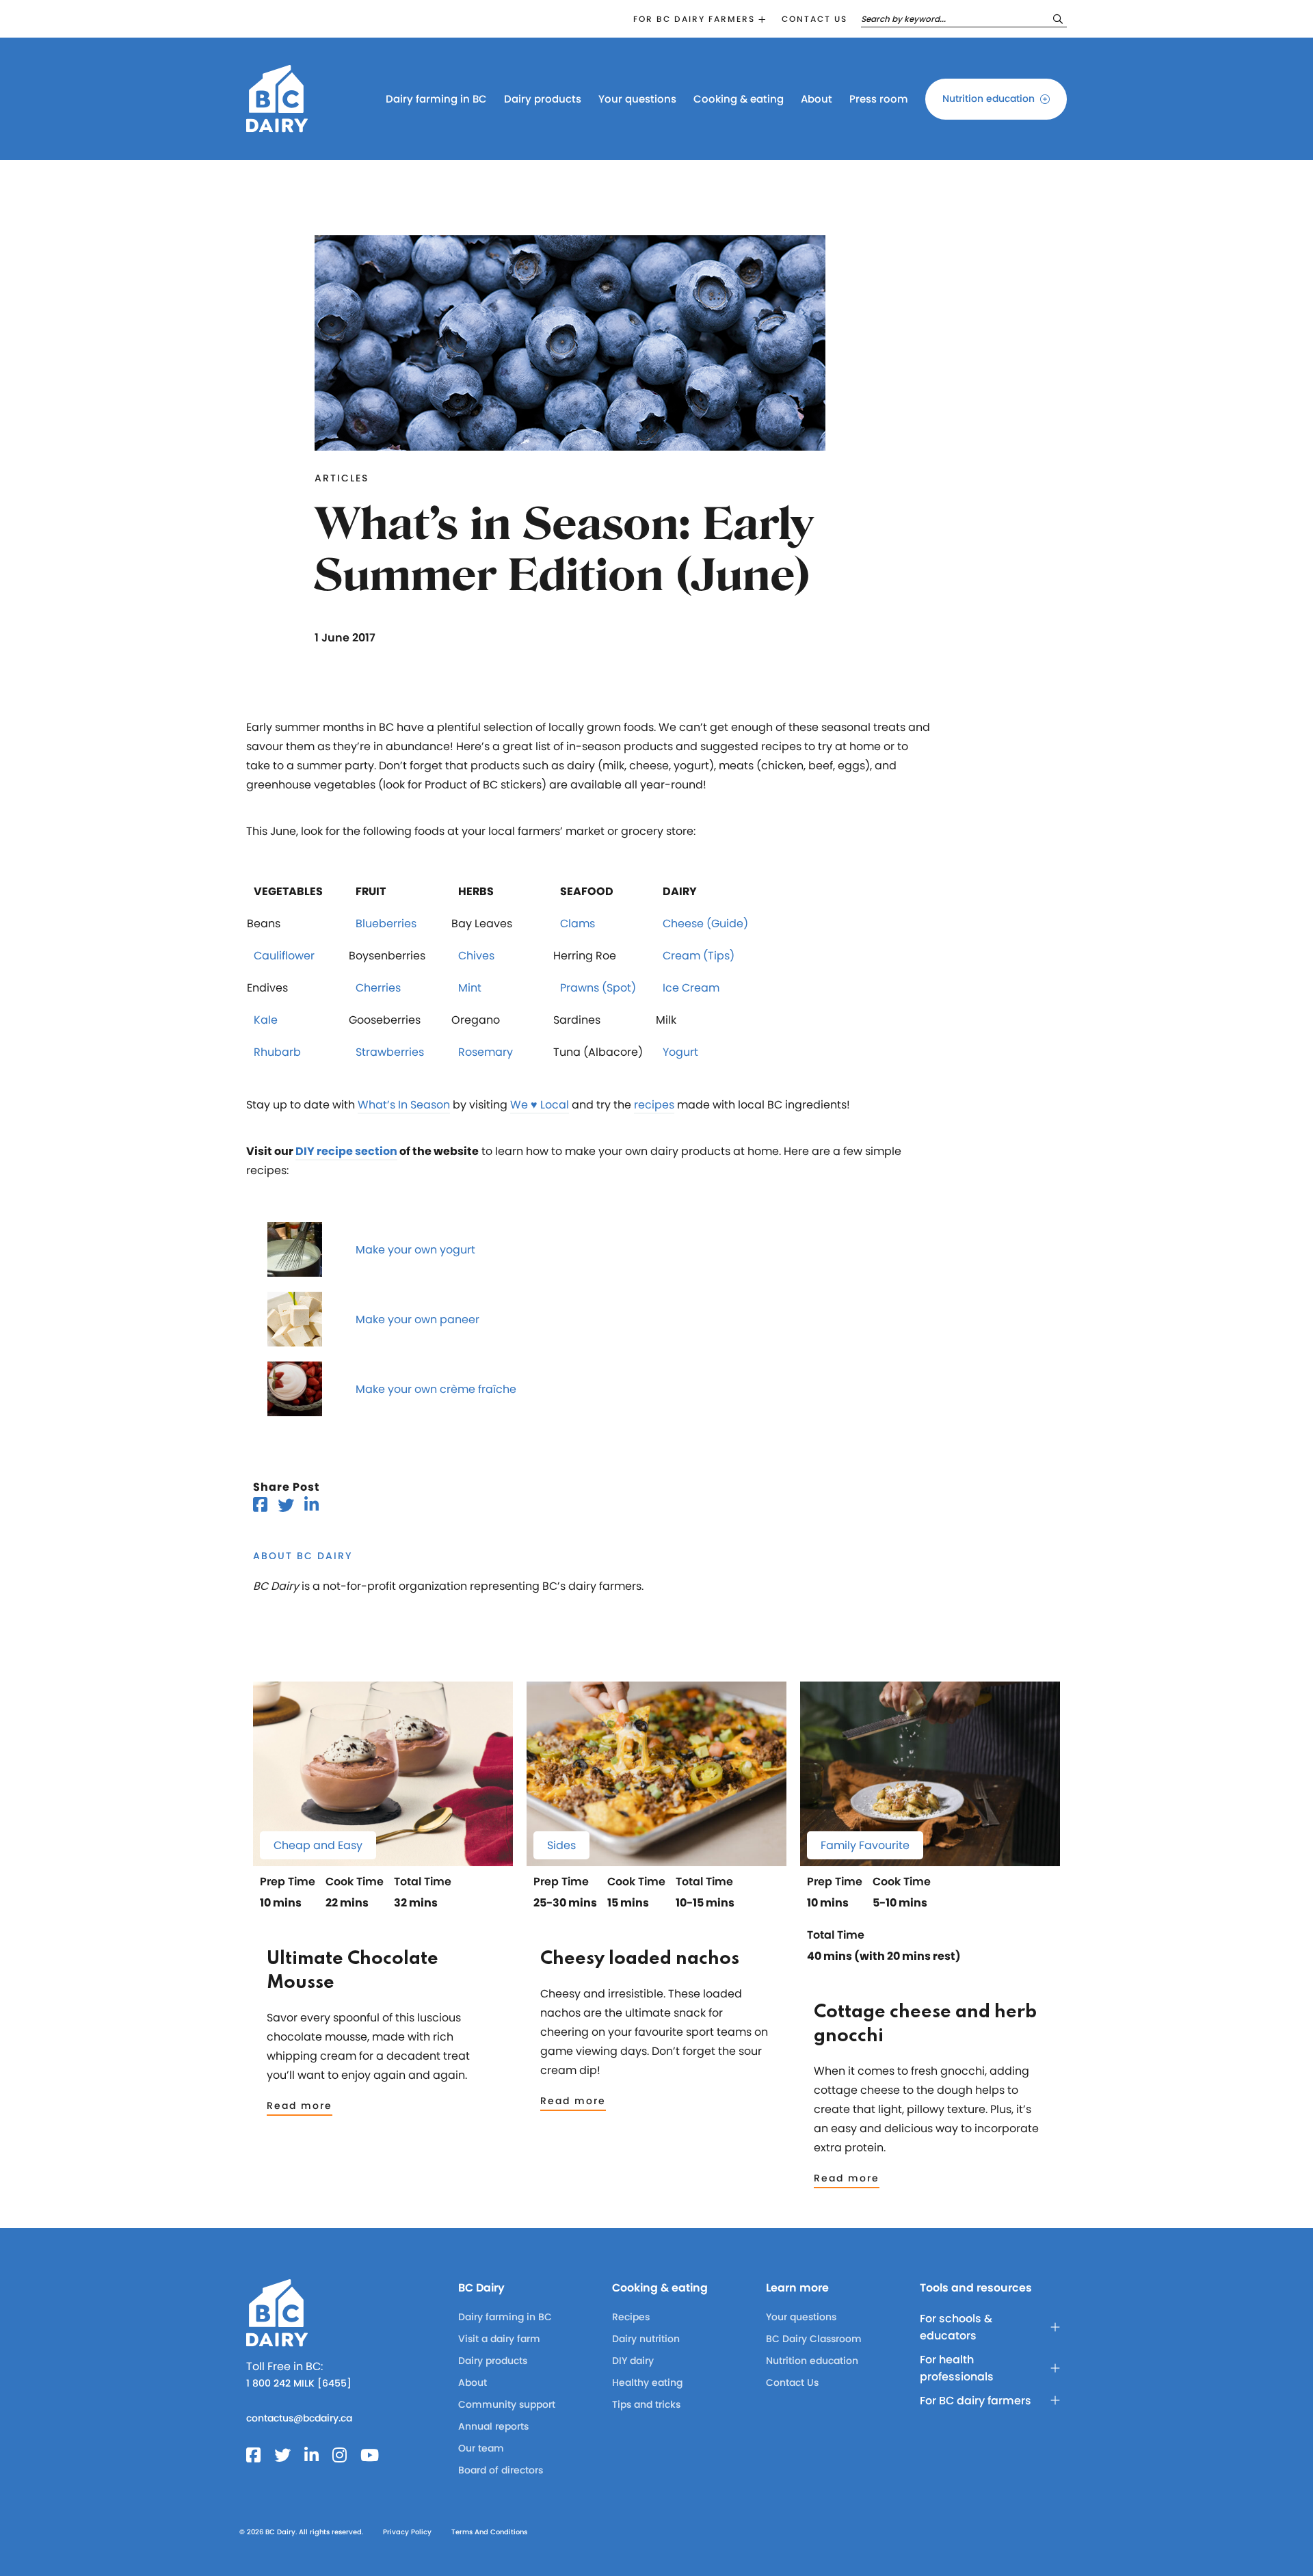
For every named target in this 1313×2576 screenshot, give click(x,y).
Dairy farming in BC (436, 99)
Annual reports (493, 2426)
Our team (481, 2448)
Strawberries (390, 1052)
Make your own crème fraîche (436, 1389)
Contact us (814, 19)
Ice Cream (691, 988)
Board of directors (501, 2470)
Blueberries (386, 924)
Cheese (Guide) (705, 924)
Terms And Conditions (489, 2532)
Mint (470, 988)
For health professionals (957, 2368)
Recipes (631, 2317)
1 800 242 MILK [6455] (299, 2383)
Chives (476, 956)
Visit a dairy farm (499, 2339)
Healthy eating (647, 2382)
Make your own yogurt (415, 1250)
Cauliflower (284, 956)
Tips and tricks (646, 2404)
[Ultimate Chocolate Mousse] (383, 1860)
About (817, 99)
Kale (266, 1020)
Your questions (637, 99)
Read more (300, 2106)
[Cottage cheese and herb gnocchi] (930, 1860)
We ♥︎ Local (540, 1105)
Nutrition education (989, 98)
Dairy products (543, 99)
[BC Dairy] (277, 126)
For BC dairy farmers (694, 19)
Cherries (378, 988)
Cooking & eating (739, 99)
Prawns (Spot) (598, 988)
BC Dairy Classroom (814, 2339)
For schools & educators (956, 2327)
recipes (654, 1105)
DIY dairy (633, 2361)
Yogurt (680, 1052)
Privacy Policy (407, 2532)
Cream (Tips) (699, 956)
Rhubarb (277, 1052)
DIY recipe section (346, 1151)
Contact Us (792, 2382)
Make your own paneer (417, 1319)
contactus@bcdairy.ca (299, 2418)
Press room (879, 99)
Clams (578, 924)
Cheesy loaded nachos (640, 1959)
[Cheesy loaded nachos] (656, 1860)
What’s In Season (404, 1105)
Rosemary (486, 1052)
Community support (507, 2404)
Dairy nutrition (646, 2339)
